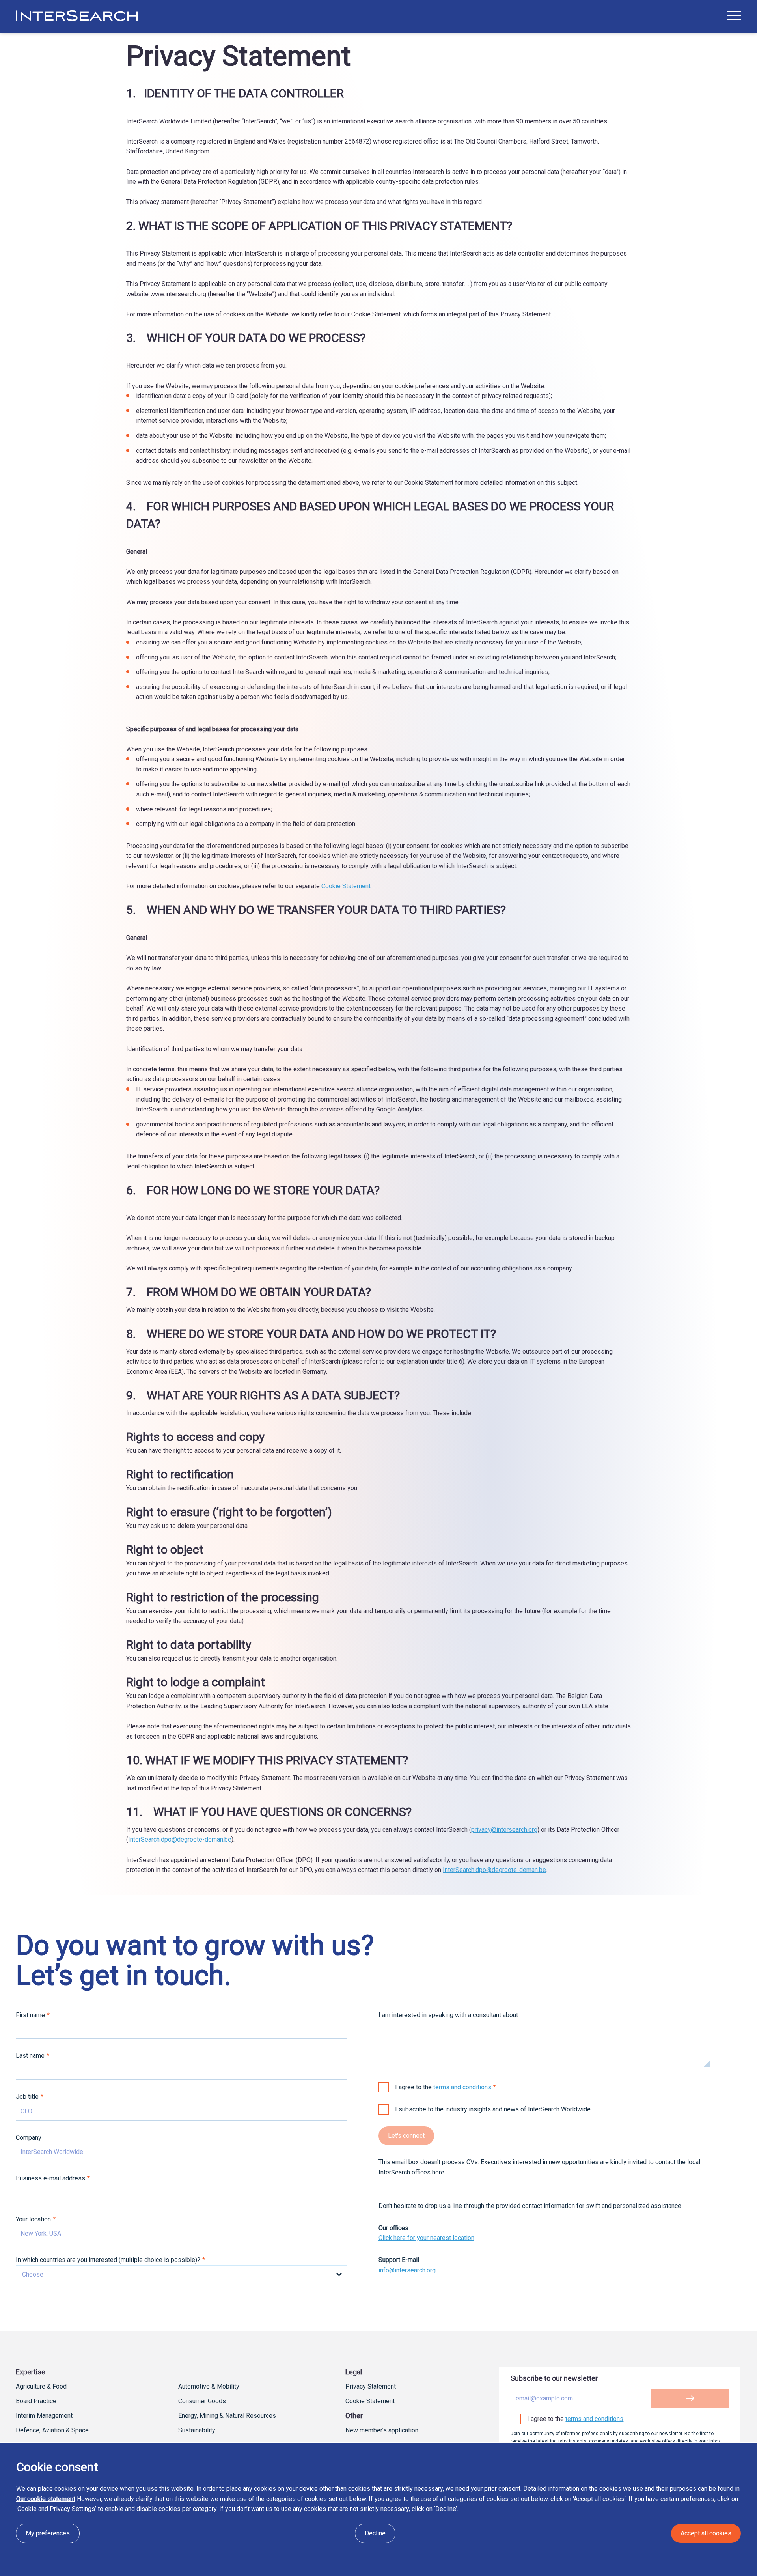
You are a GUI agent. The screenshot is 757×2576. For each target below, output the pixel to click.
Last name (30, 2056)
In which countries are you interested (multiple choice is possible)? (108, 2260)
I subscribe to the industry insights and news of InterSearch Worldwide (493, 2109)
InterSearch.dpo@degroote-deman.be (180, 1839)
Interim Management (44, 2416)
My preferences (48, 2533)
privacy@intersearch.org (504, 1830)
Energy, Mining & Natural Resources (227, 2416)
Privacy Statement (371, 2386)
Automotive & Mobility (209, 2386)
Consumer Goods (202, 2401)
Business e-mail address (50, 2178)
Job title (27, 2097)
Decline (375, 2533)
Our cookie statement (46, 2499)
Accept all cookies (706, 2533)
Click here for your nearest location (426, 2238)
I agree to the (443, 2087)
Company (29, 2138)
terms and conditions (462, 2087)
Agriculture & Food (41, 2386)
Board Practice (36, 2401)
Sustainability (197, 2430)
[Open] (734, 16)
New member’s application (382, 2430)
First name (30, 2015)
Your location (33, 2219)
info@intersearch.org (407, 2270)
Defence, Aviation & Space (52, 2430)
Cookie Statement (346, 886)
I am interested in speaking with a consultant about (448, 2015)
